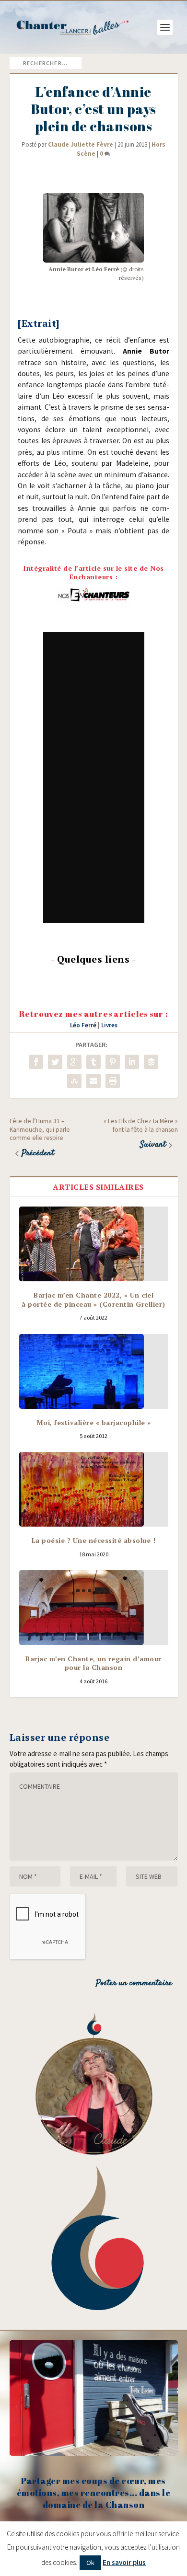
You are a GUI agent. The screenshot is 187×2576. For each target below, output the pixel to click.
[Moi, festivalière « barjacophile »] (94, 1371)
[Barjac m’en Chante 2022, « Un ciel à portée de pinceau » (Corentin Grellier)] (94, 1244)
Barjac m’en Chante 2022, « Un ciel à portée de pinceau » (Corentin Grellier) (93, 1299)
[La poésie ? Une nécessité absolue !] (94, 1489)
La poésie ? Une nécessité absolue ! (94, 1540)
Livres (109, 1025)
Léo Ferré (83, 1025)
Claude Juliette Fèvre (81, 144)
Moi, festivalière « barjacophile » (94, 1422)
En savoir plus (124, 2562)
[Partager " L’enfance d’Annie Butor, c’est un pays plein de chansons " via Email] (93, 1081)
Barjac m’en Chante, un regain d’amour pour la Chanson (93, 1663)
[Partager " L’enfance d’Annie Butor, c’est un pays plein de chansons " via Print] (113, 1081)
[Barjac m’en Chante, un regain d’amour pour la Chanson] (94, 1608)
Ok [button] (90, 2563)
